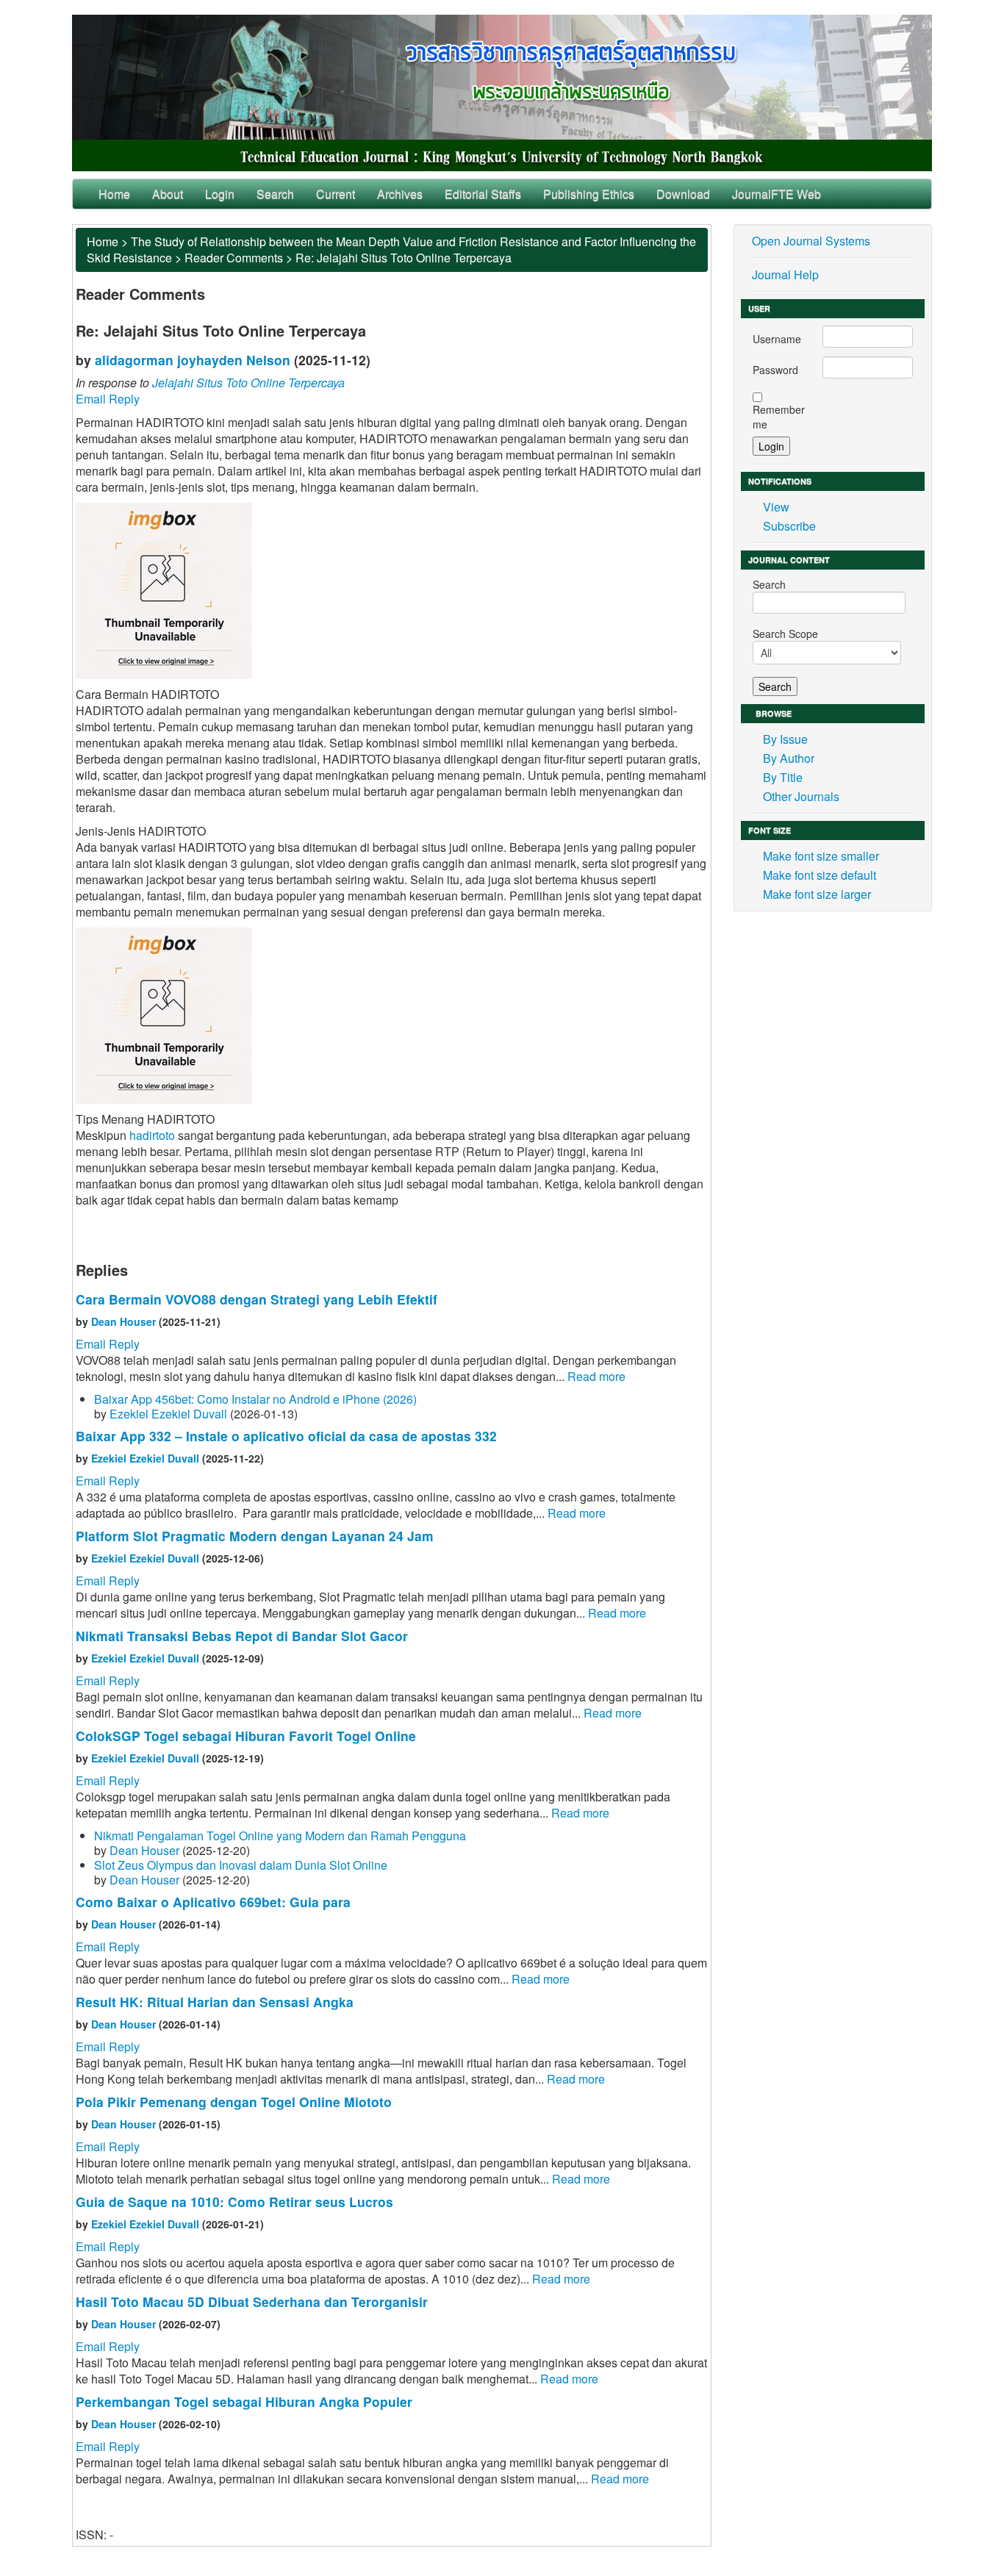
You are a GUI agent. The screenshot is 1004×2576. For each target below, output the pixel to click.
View (776, 507)
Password (775, 370)
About (168, 194)
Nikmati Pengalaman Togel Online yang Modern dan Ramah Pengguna (280, 1836)
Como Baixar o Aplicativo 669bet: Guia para (213, 1902)
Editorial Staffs (483, 194)
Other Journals (801, 796)
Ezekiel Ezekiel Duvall (168, 1414)
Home (114, 194)
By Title (783, 777)
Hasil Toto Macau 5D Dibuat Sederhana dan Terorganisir (252, 2301)
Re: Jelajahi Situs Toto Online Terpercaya (404, 258)
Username (777, 339)
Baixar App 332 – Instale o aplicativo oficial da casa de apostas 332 (286, 1436)
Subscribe (789, 526)
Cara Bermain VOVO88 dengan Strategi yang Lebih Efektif (257, 1299)
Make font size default (820, 875)
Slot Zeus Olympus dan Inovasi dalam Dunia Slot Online (241, 1865)
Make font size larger (817, 894)
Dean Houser (123, 1321)
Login (220, 194)
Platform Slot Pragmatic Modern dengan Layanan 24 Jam (255, 1536)
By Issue (785, 739)
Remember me (779, 417)
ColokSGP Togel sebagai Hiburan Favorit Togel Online (246, 1736)
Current (336, 194)
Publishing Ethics (589, 194)
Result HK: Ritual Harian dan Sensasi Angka (215, 2002)
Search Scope (785, 634)
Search (275, 194)
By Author (789, 758)
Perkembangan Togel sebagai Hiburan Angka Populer (244, 2401)
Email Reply (108, 399)
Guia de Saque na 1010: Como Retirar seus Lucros (234, 2202)
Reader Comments (234, 258)
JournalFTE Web (777, 194)
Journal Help (785, 275)
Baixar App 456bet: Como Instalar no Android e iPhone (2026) (255, 1399)
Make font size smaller (821, 856)
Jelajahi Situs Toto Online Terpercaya (248, 383)
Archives (400, 194)
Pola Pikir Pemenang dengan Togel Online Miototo (234, 2102)
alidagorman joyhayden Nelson (193, 360)
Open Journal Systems (811, 241)
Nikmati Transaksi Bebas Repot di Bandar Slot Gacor (242, 1636)
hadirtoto (152, 1135)
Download (683, 194)
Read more (596, 1376)
